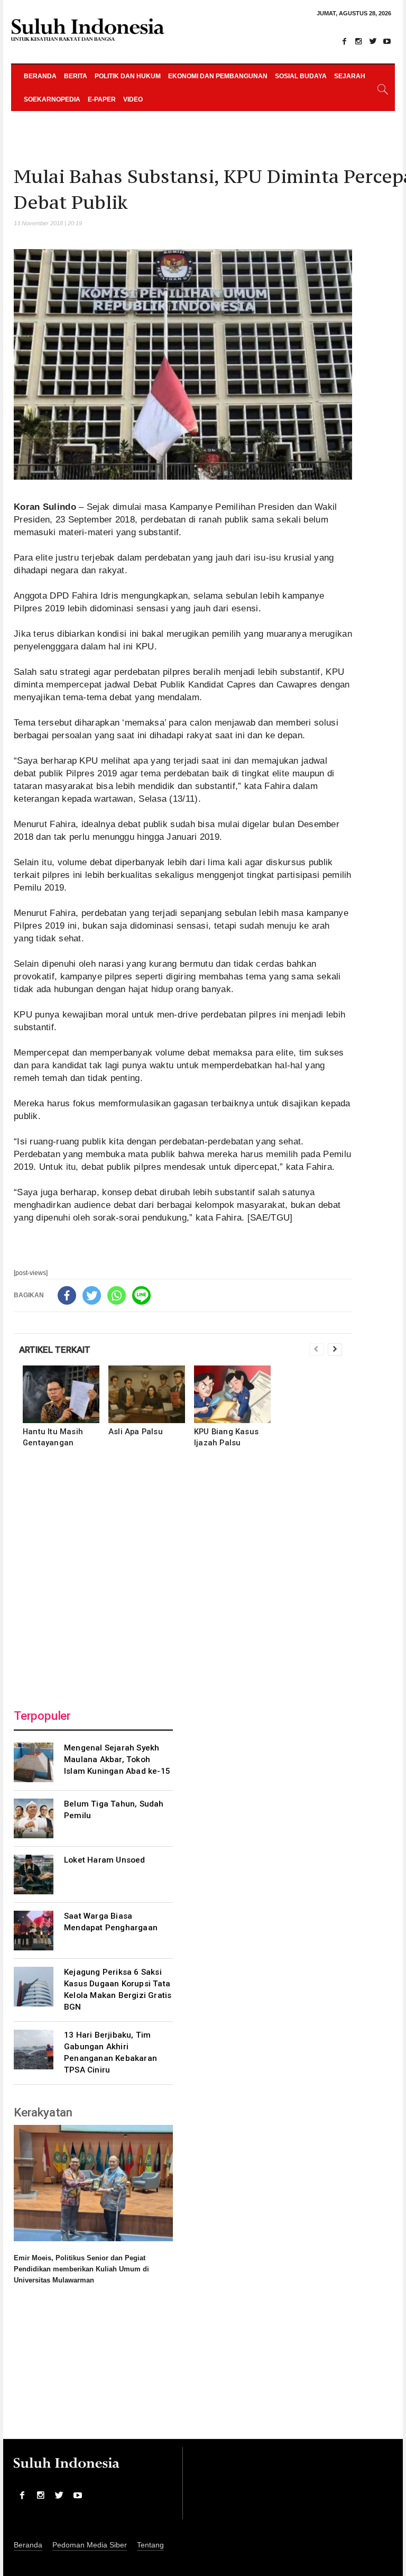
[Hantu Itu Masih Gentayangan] (61, 1394)
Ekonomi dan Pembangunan (218, 76)
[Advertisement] (183, 1575)
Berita (76, 76)
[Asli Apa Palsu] (147, 1394)
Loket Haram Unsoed (105, 1860)
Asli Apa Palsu (136, 1432)
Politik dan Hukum (128, 76)
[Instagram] (358, 41)
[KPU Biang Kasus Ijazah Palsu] (232, 1394)
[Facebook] (344, 41)
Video (133, 99)
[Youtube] (387, 41)
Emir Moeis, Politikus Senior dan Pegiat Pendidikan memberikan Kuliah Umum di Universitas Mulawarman (81, 2269)
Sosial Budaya (301, 76)
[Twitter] (373, 41)
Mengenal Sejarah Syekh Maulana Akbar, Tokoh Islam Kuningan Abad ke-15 (117, 1759)
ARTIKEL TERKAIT (55, 1350)
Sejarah (350, 76)
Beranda (40, 76)
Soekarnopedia (52, 99)
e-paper (102, 99)
